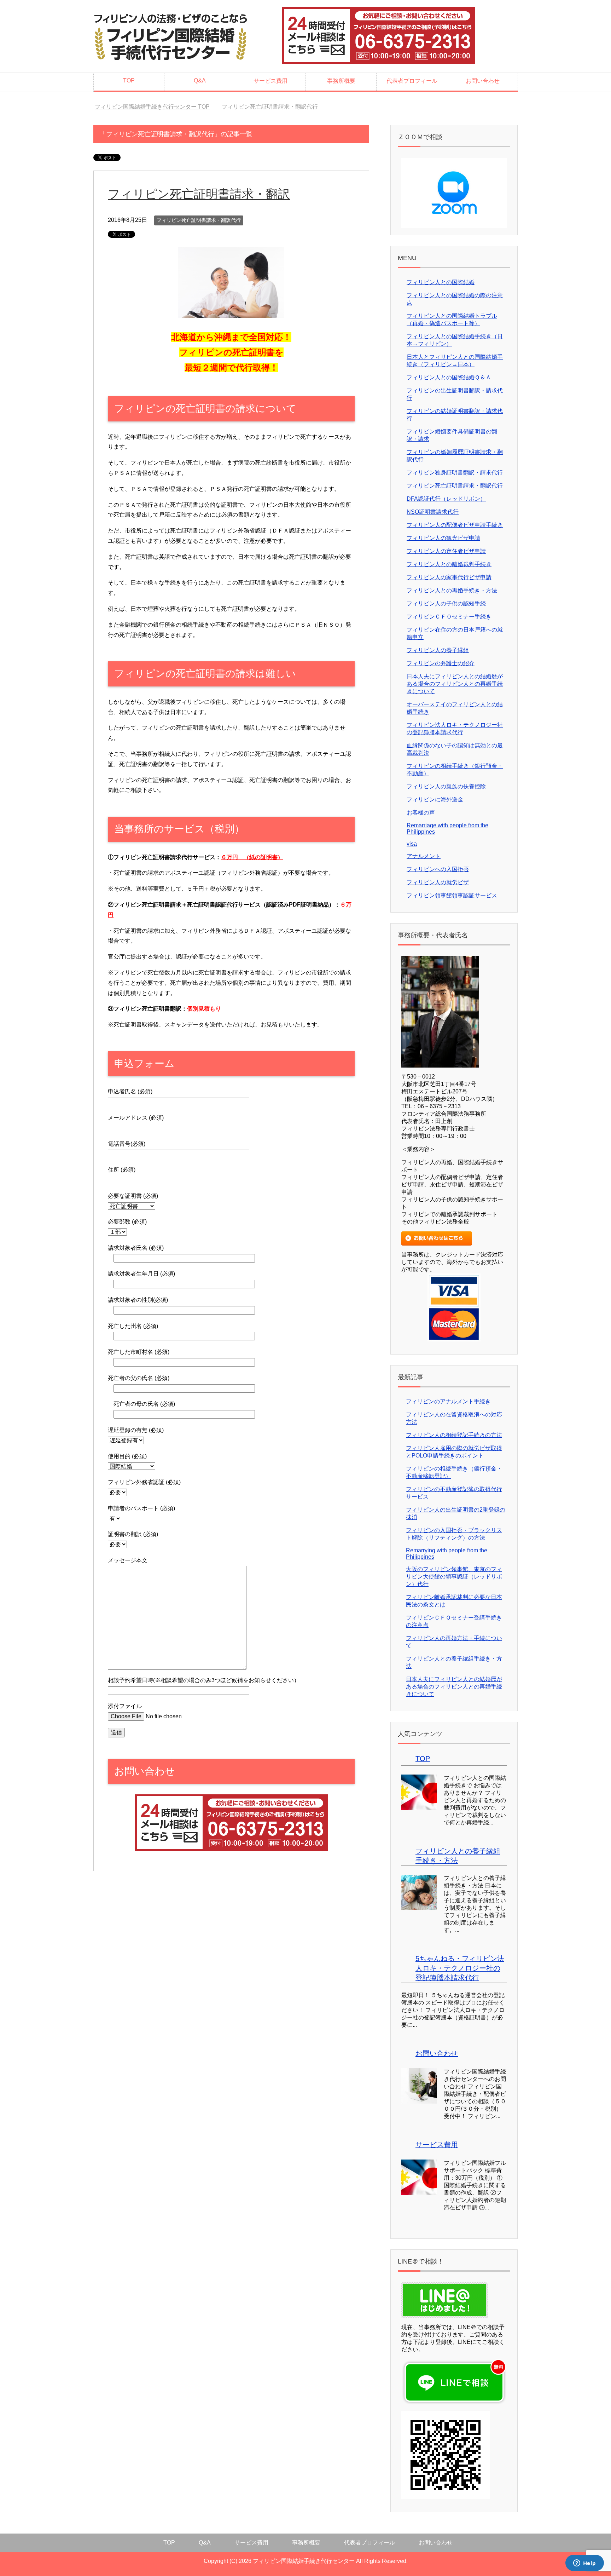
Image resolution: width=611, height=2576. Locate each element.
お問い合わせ (483, 81)
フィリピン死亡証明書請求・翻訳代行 (199, 220)
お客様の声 (421, 813)
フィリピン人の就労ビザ (438, 882)
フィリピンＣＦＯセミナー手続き (449, 617)
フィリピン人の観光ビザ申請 (443, 538)
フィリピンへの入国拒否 (438, 869)
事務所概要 (341, 81)
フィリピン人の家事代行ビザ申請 (449, 577)
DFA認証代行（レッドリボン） (446, 499)
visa (412, 844)
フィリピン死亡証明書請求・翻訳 (199, 194)
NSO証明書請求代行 (433, 512)
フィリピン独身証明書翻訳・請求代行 (455, 473)
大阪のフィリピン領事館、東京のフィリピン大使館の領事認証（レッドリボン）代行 (454, 1577)
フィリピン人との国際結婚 (441, 282)
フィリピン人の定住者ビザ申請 (446, 551)
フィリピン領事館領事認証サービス (452, 895)
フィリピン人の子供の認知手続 (446, 603)
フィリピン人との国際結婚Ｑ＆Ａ (449, 377)
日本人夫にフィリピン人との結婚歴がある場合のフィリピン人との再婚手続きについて (455, 684)
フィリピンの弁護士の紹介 (441, 663)
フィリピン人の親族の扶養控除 (446, 786)
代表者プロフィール (412, 81)
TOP (129, 80)
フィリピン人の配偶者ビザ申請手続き (455, 525)
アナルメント (424, 856)
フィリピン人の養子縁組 (438, 650)
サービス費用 (270, 81)
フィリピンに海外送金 (435, 800)
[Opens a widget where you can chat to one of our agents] (584, 2564)
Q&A (200, 80)
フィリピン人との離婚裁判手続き (449, 564)
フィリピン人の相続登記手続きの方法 (454, 1435)
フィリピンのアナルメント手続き (448, 1401)
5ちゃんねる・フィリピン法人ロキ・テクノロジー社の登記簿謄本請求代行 (460, 1968)
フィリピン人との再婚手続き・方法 (452, 590)
